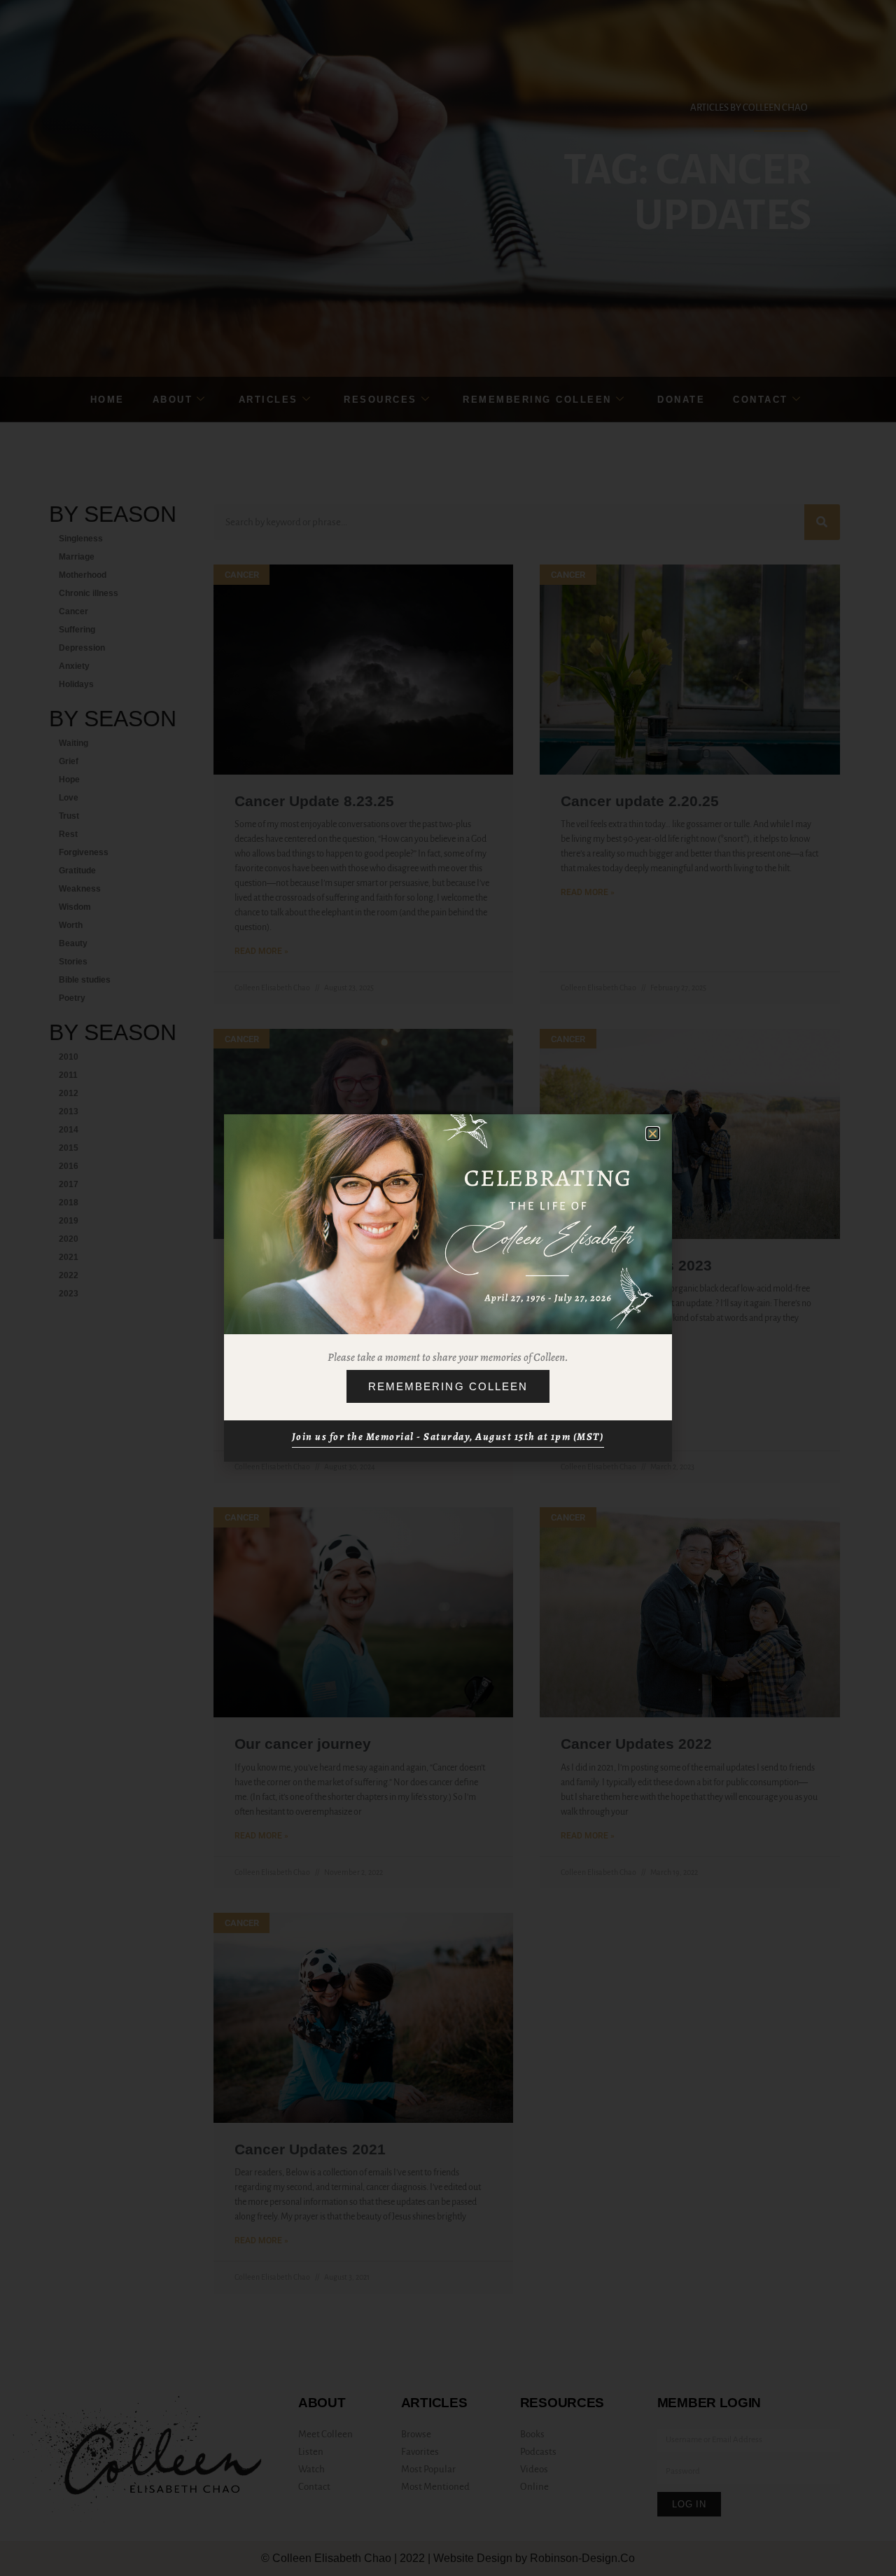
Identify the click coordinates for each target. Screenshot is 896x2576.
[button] (653, 1134)
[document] (448, 1288)
